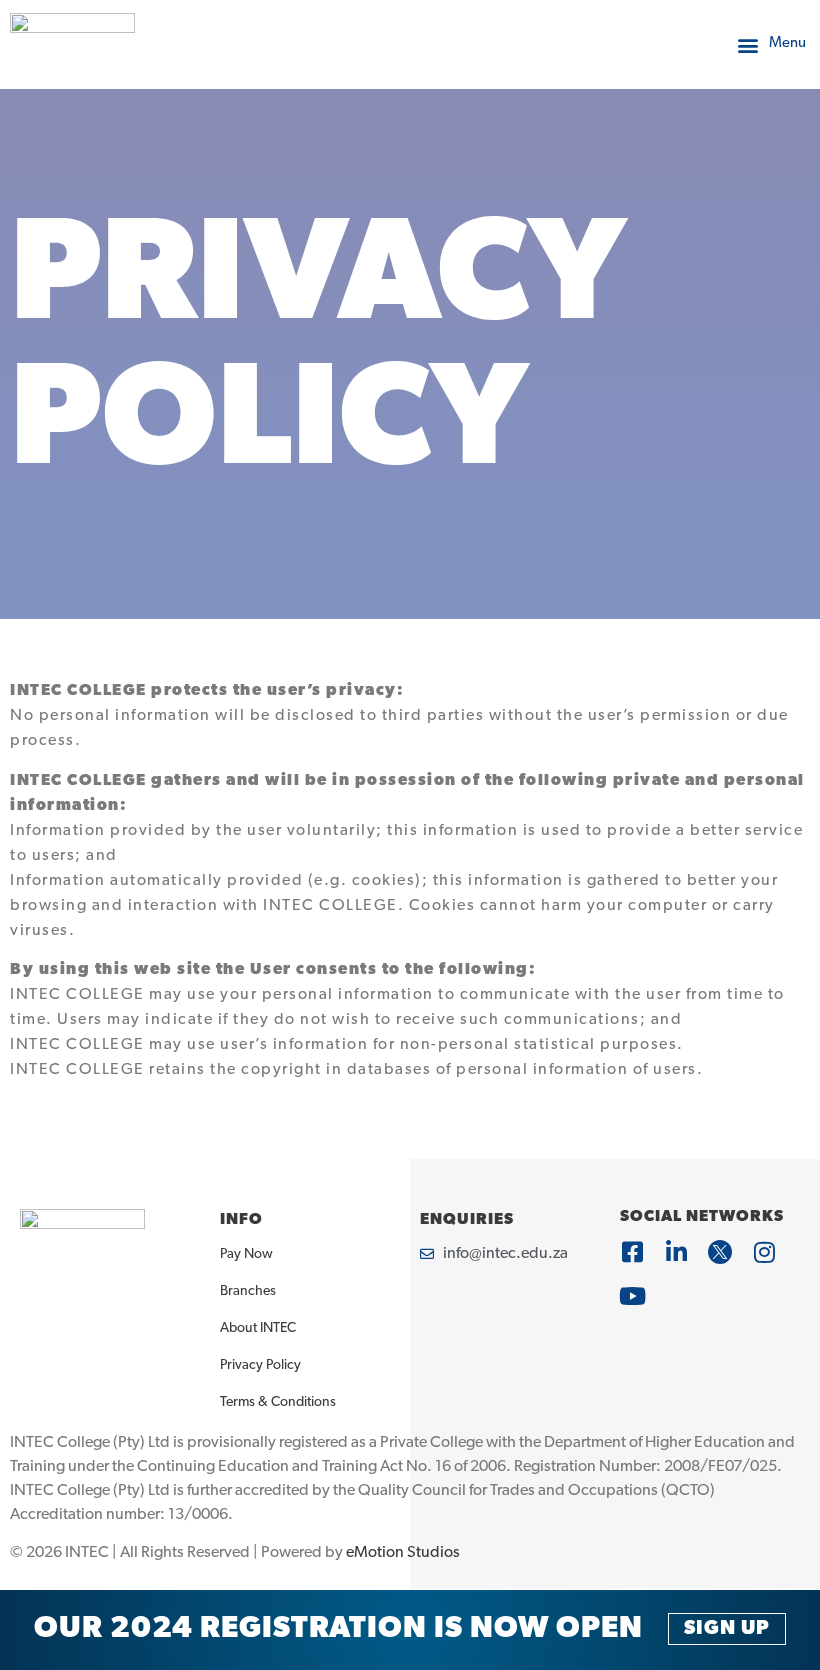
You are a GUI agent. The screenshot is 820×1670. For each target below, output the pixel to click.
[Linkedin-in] (676, 1252)
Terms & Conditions (278, 1402)
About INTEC (258, 1328)
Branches (248, 1291)
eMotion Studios (403, 1553)
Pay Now (246, 1254)
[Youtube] (632, 1296)
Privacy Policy (260, 1365)
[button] (770, 44)
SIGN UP (727, 1629)
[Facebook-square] (632, 1252)
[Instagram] (764, 1252)
